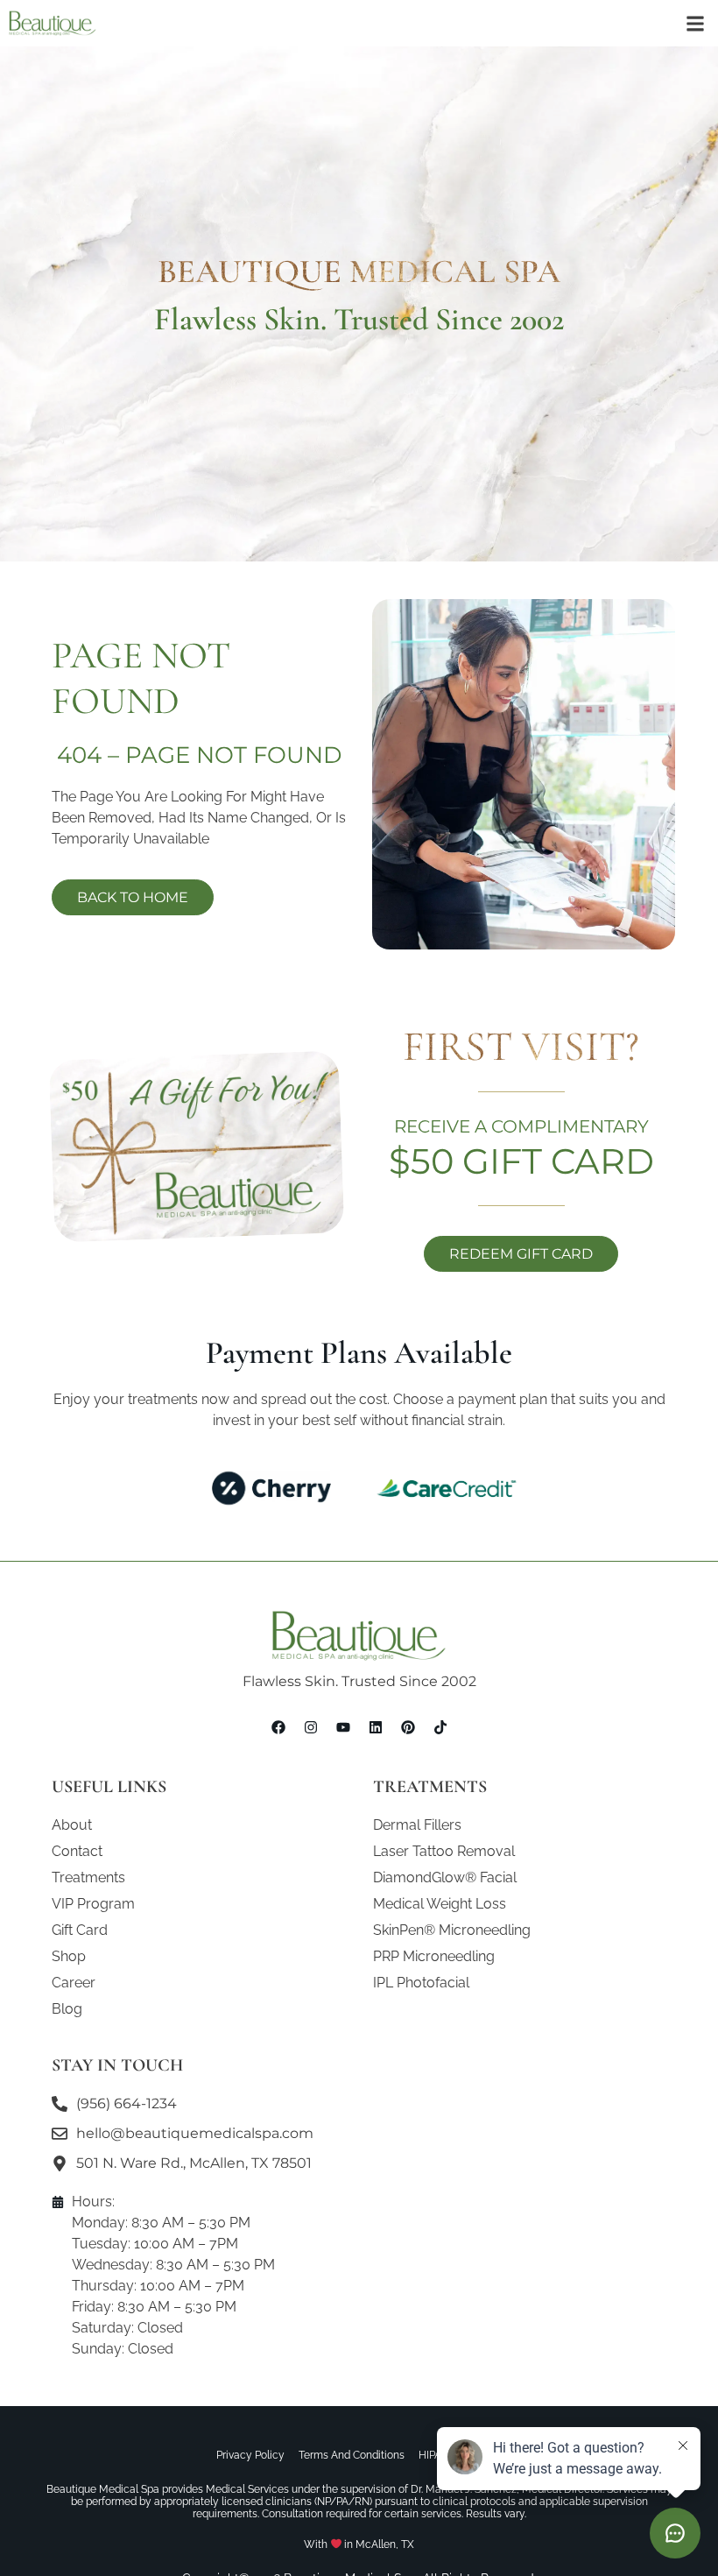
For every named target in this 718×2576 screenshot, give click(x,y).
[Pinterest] (408, 1727)
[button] (695, 23)
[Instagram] (311, 1727)
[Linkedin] (376, 1727)
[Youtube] (343, 1727)
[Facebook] (278, 1727)
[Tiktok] (440, 1727)
